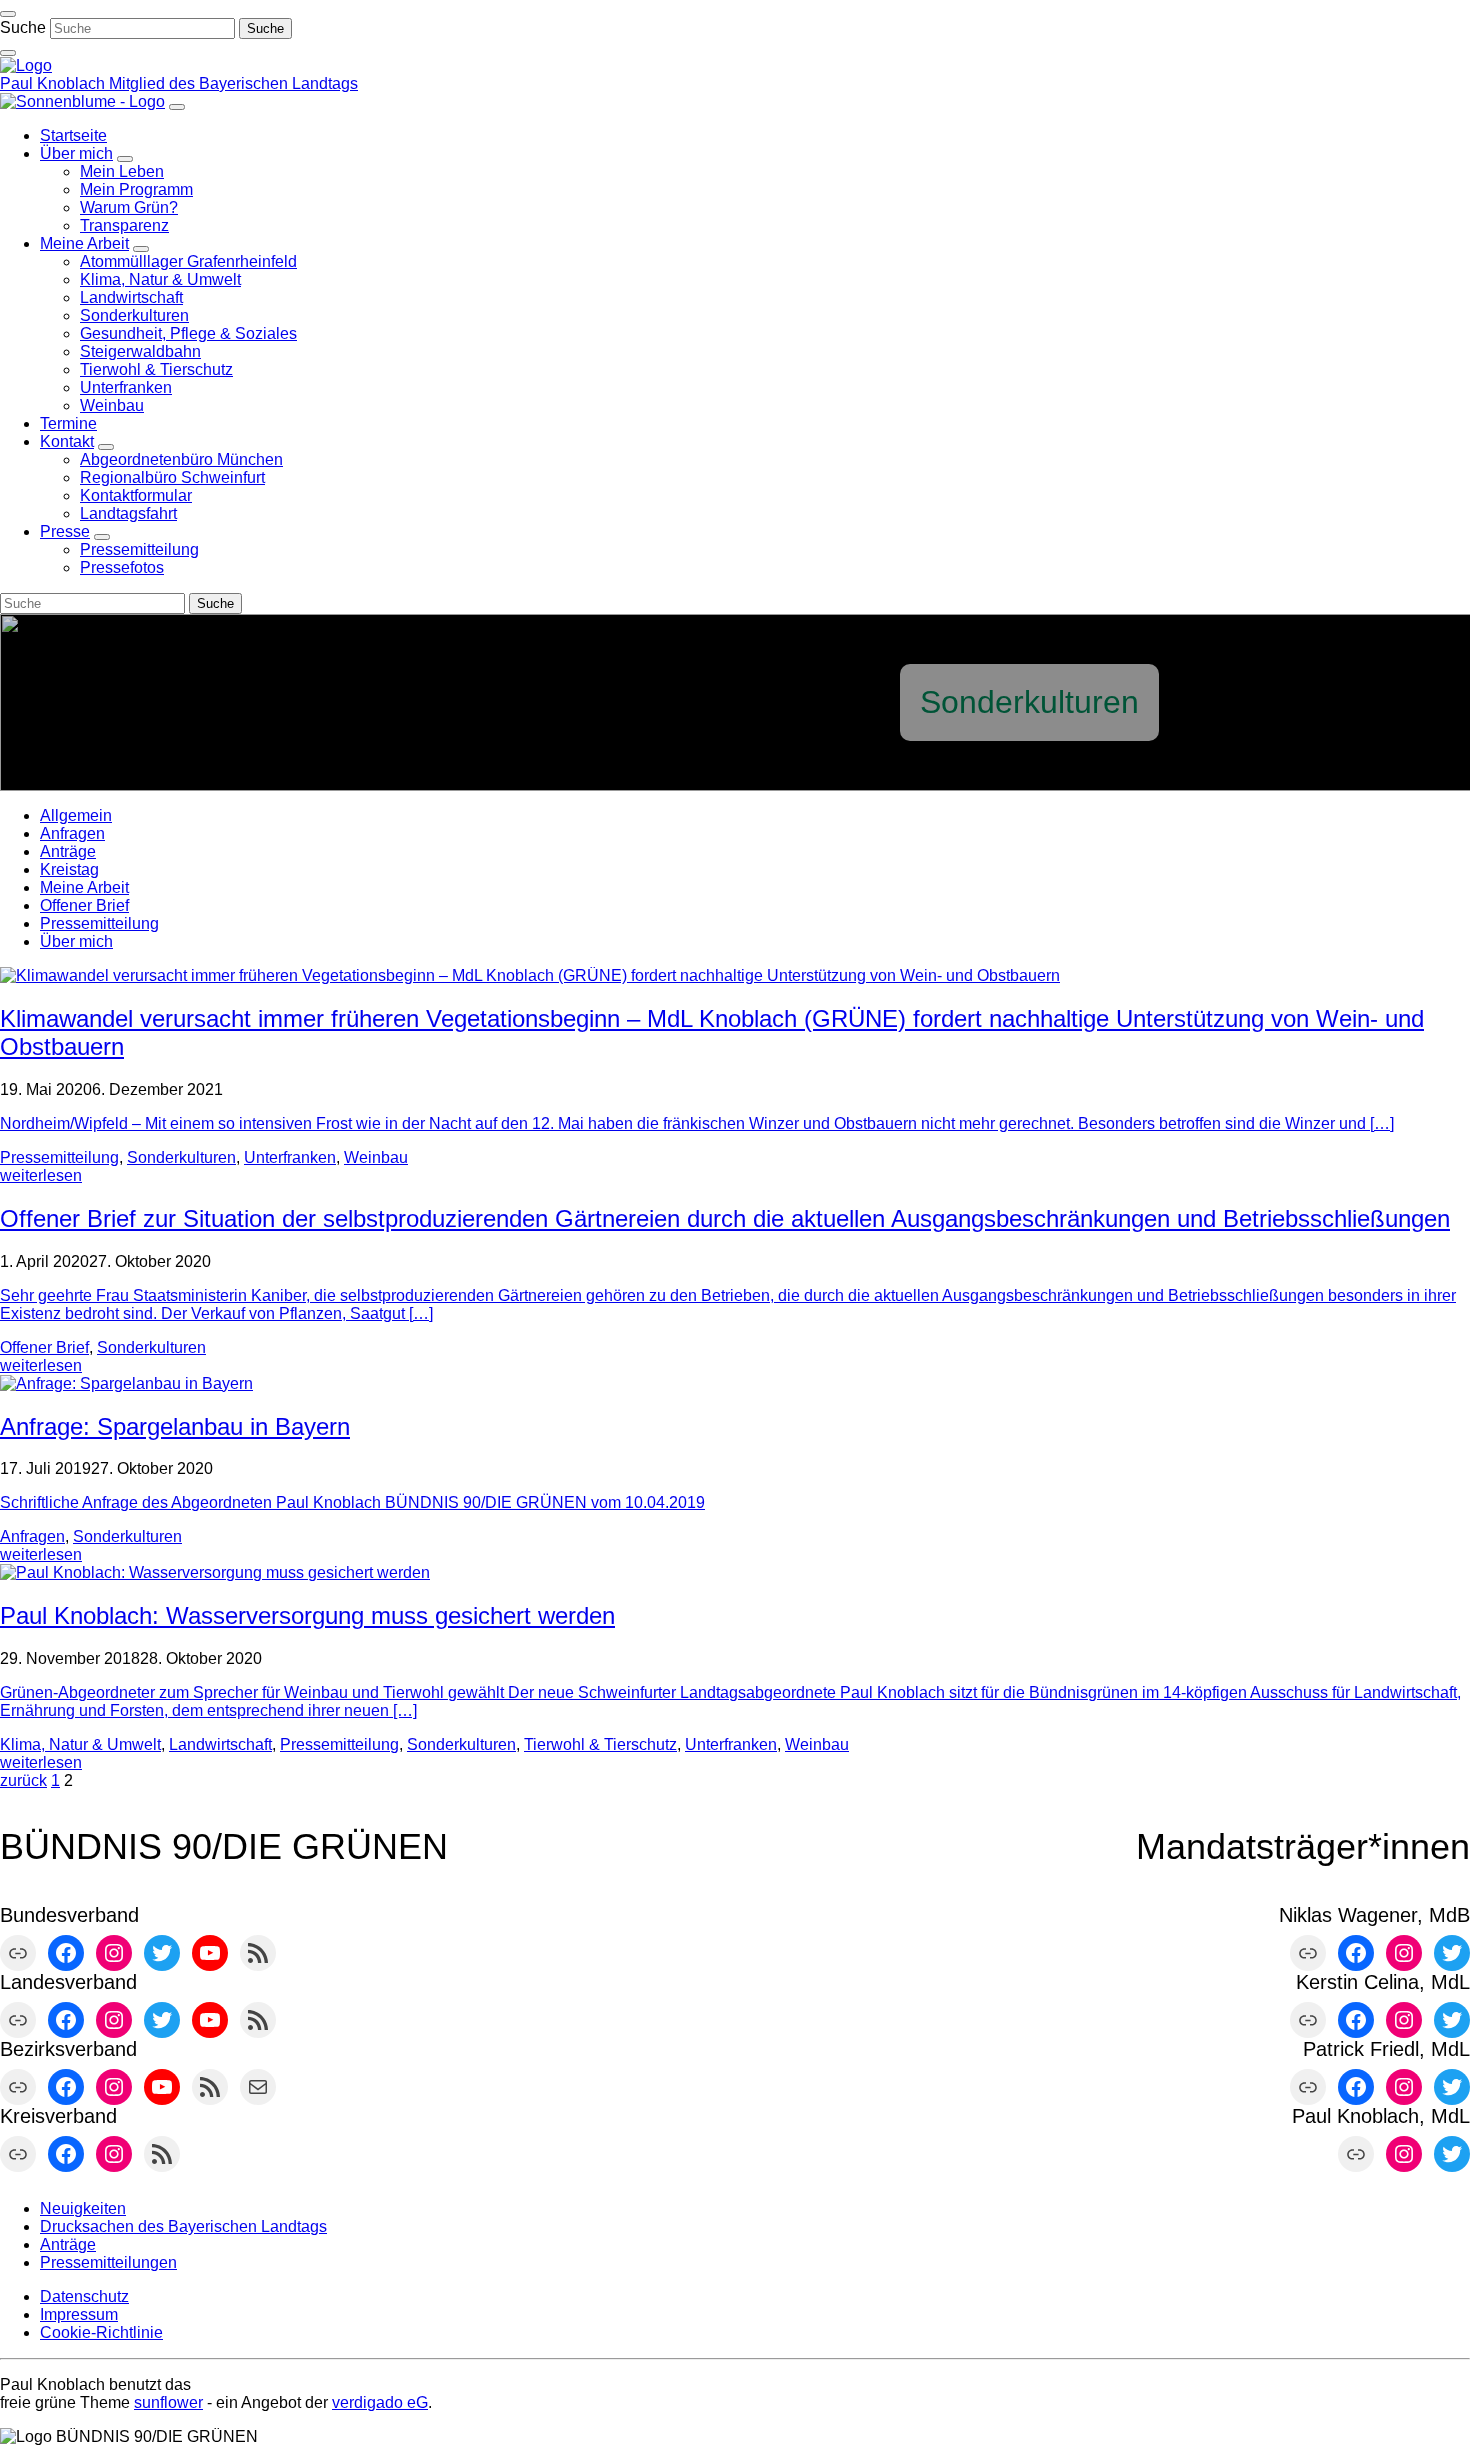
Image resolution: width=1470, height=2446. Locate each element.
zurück (23, 1780)
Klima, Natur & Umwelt (80, 1744)
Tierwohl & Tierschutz (600, 1744)
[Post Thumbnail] (530, 975)
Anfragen (72, 833)
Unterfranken (290, 1157)
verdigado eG (380, 2402)
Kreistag (69, 869)
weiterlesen (41, 1175)
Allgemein (76, 815)
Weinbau (376, 1157)
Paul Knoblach (54, 83)
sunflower (168, 2402)
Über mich (76, 941)
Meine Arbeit (84, 887)
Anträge (68, 851)
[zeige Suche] (8, 53)
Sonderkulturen (181, 1157)
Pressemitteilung (99, 923)
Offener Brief (84, 905)
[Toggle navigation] (8, 14)
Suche (23, 27)
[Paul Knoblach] (26, 65)
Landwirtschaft (220, 1744)
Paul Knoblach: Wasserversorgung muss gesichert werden (307, 1615)
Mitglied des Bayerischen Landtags (233, 83)
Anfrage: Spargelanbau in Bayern (175, 1426)
